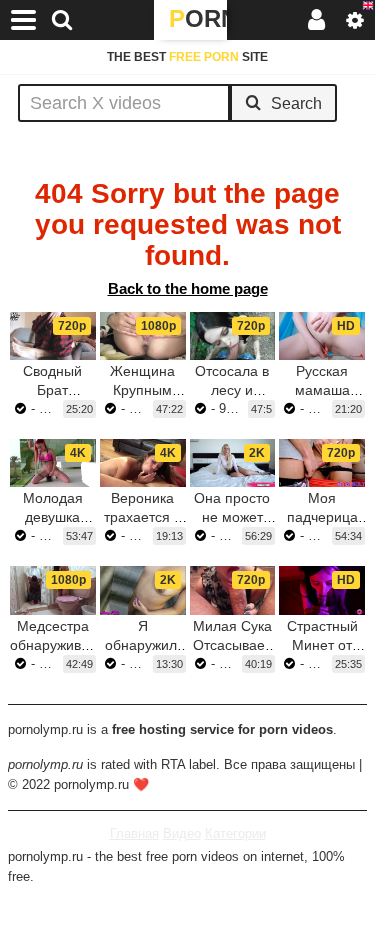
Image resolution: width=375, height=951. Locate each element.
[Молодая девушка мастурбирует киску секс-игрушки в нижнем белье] (53, 463)
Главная (134, 833)
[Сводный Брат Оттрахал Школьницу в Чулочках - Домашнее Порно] (53, 336)
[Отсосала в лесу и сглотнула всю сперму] (233, 336)
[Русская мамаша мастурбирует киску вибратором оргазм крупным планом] (322, 336)
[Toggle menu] (24, 20)
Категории (235, 833)
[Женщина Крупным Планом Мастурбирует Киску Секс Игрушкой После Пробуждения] (143, 336)
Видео (182, 833)
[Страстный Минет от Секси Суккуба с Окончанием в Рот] (322, 590)
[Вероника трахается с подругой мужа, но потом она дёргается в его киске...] (143, 463)
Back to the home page (188, 288)
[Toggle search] (62, 20)
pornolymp (198, 18)
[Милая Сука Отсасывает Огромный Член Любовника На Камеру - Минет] (233, 590)
